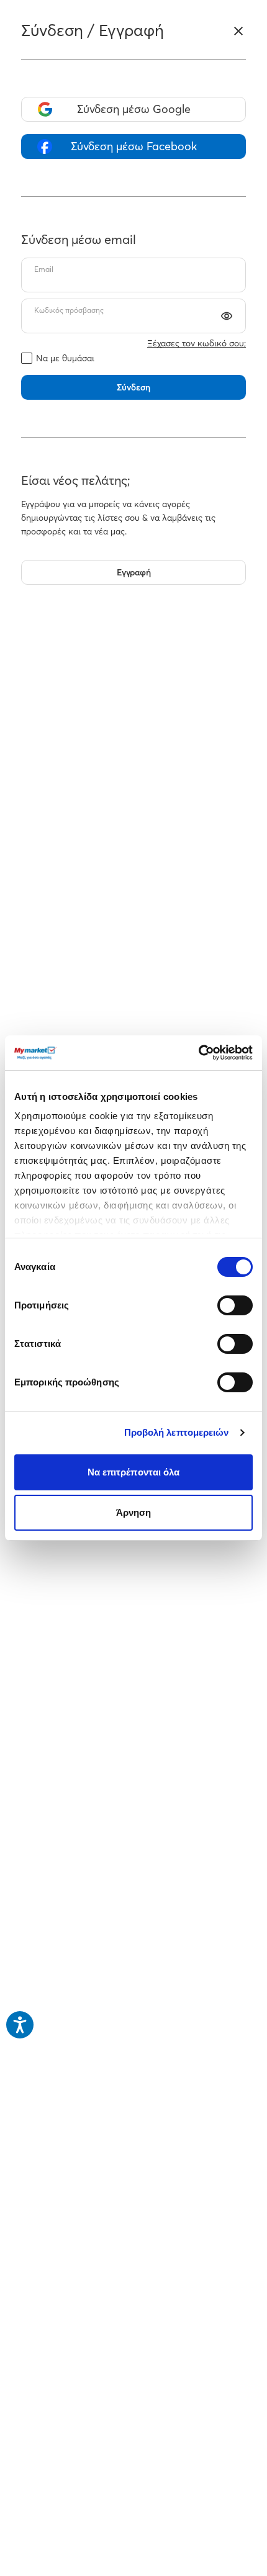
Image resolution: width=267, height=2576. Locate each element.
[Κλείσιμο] (238, 31)
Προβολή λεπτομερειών (177, 1432)
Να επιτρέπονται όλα (134, 1472)
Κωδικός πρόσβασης (69, 310)
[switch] (235, 1305)
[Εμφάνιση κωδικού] (227, 316)
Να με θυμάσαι (65, 358)
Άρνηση (134, 1512)
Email (44, 269)
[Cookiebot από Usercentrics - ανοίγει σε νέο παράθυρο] (198, 1053)
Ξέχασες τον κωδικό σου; (197, 343)
